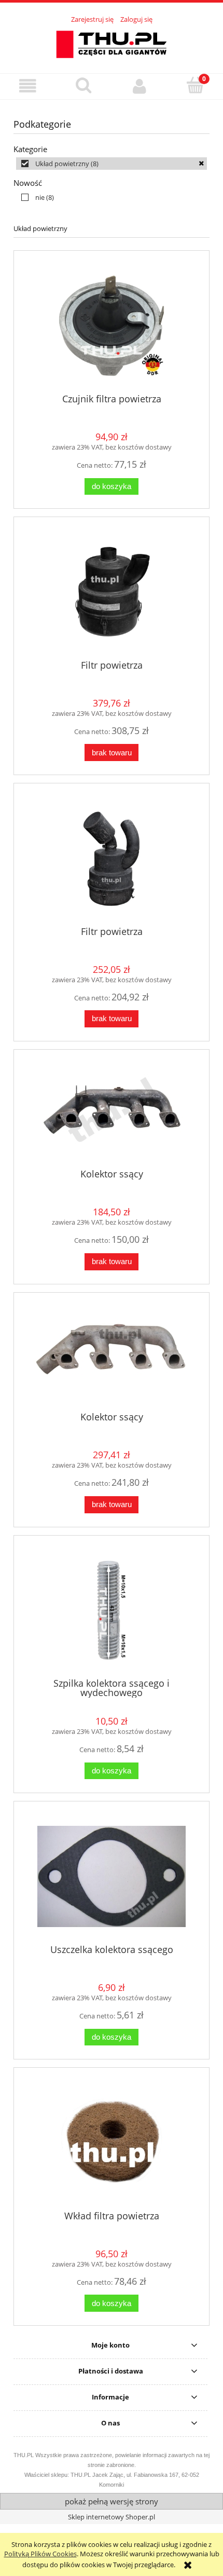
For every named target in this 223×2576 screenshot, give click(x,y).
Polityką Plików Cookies (40, 2554)
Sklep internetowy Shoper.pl (112, 2517)
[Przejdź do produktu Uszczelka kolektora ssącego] (112, 1876)
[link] (112, 164)
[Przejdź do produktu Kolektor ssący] (112, 1113)
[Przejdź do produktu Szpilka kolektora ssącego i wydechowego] (112, 1610)
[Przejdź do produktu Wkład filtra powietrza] (112, 2143)
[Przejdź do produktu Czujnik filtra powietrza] (112, 326)
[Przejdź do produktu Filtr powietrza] (112, 592)
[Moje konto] (140, 86)
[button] (28, 86)
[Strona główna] (112, 43)
